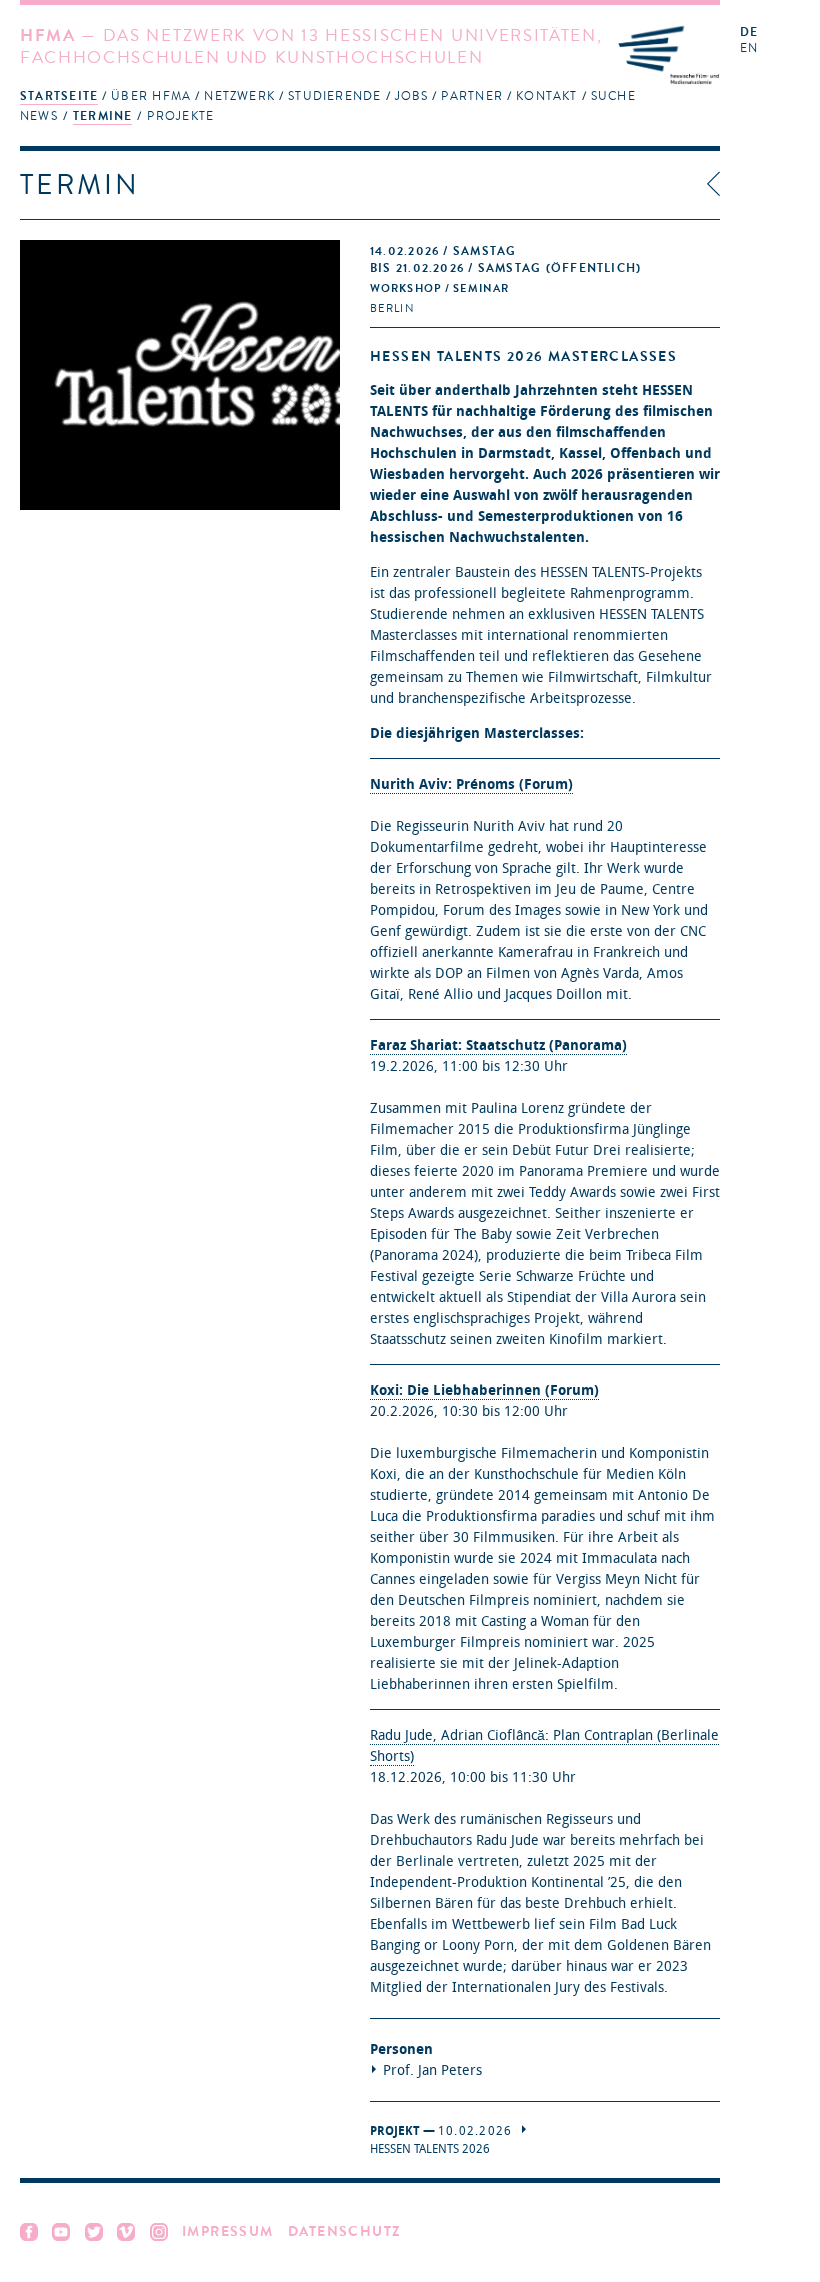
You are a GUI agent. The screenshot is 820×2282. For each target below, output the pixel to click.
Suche (613, 96)
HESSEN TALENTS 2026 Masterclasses (523, 356)
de (749, 32)
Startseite (59, 96)
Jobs (412, 96)
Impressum (228, 2231)
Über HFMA (151, 96)
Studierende (334, 96)
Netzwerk (239, 96)
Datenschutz (344, 2231)
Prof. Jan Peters (432, 2070)
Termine (103, 116)
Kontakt (547, 96)
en (749, 48)
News (39, 116)
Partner (472, 96)
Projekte (180, 116)
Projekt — (441, 2131)
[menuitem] (59, 95)
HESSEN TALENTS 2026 (430, 2149)
